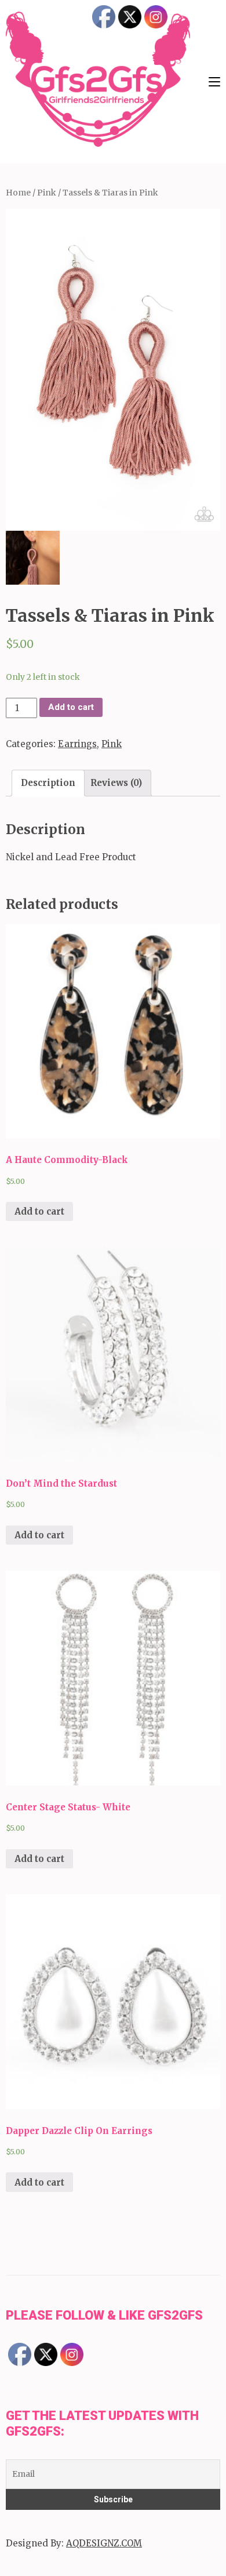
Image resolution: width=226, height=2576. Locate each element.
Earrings (77, 744)
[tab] (48, 783)
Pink (47, 193)
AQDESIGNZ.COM (104, 2543)
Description (48, 783)
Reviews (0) (116, 783)
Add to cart (71, 707)
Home (18, 193)
